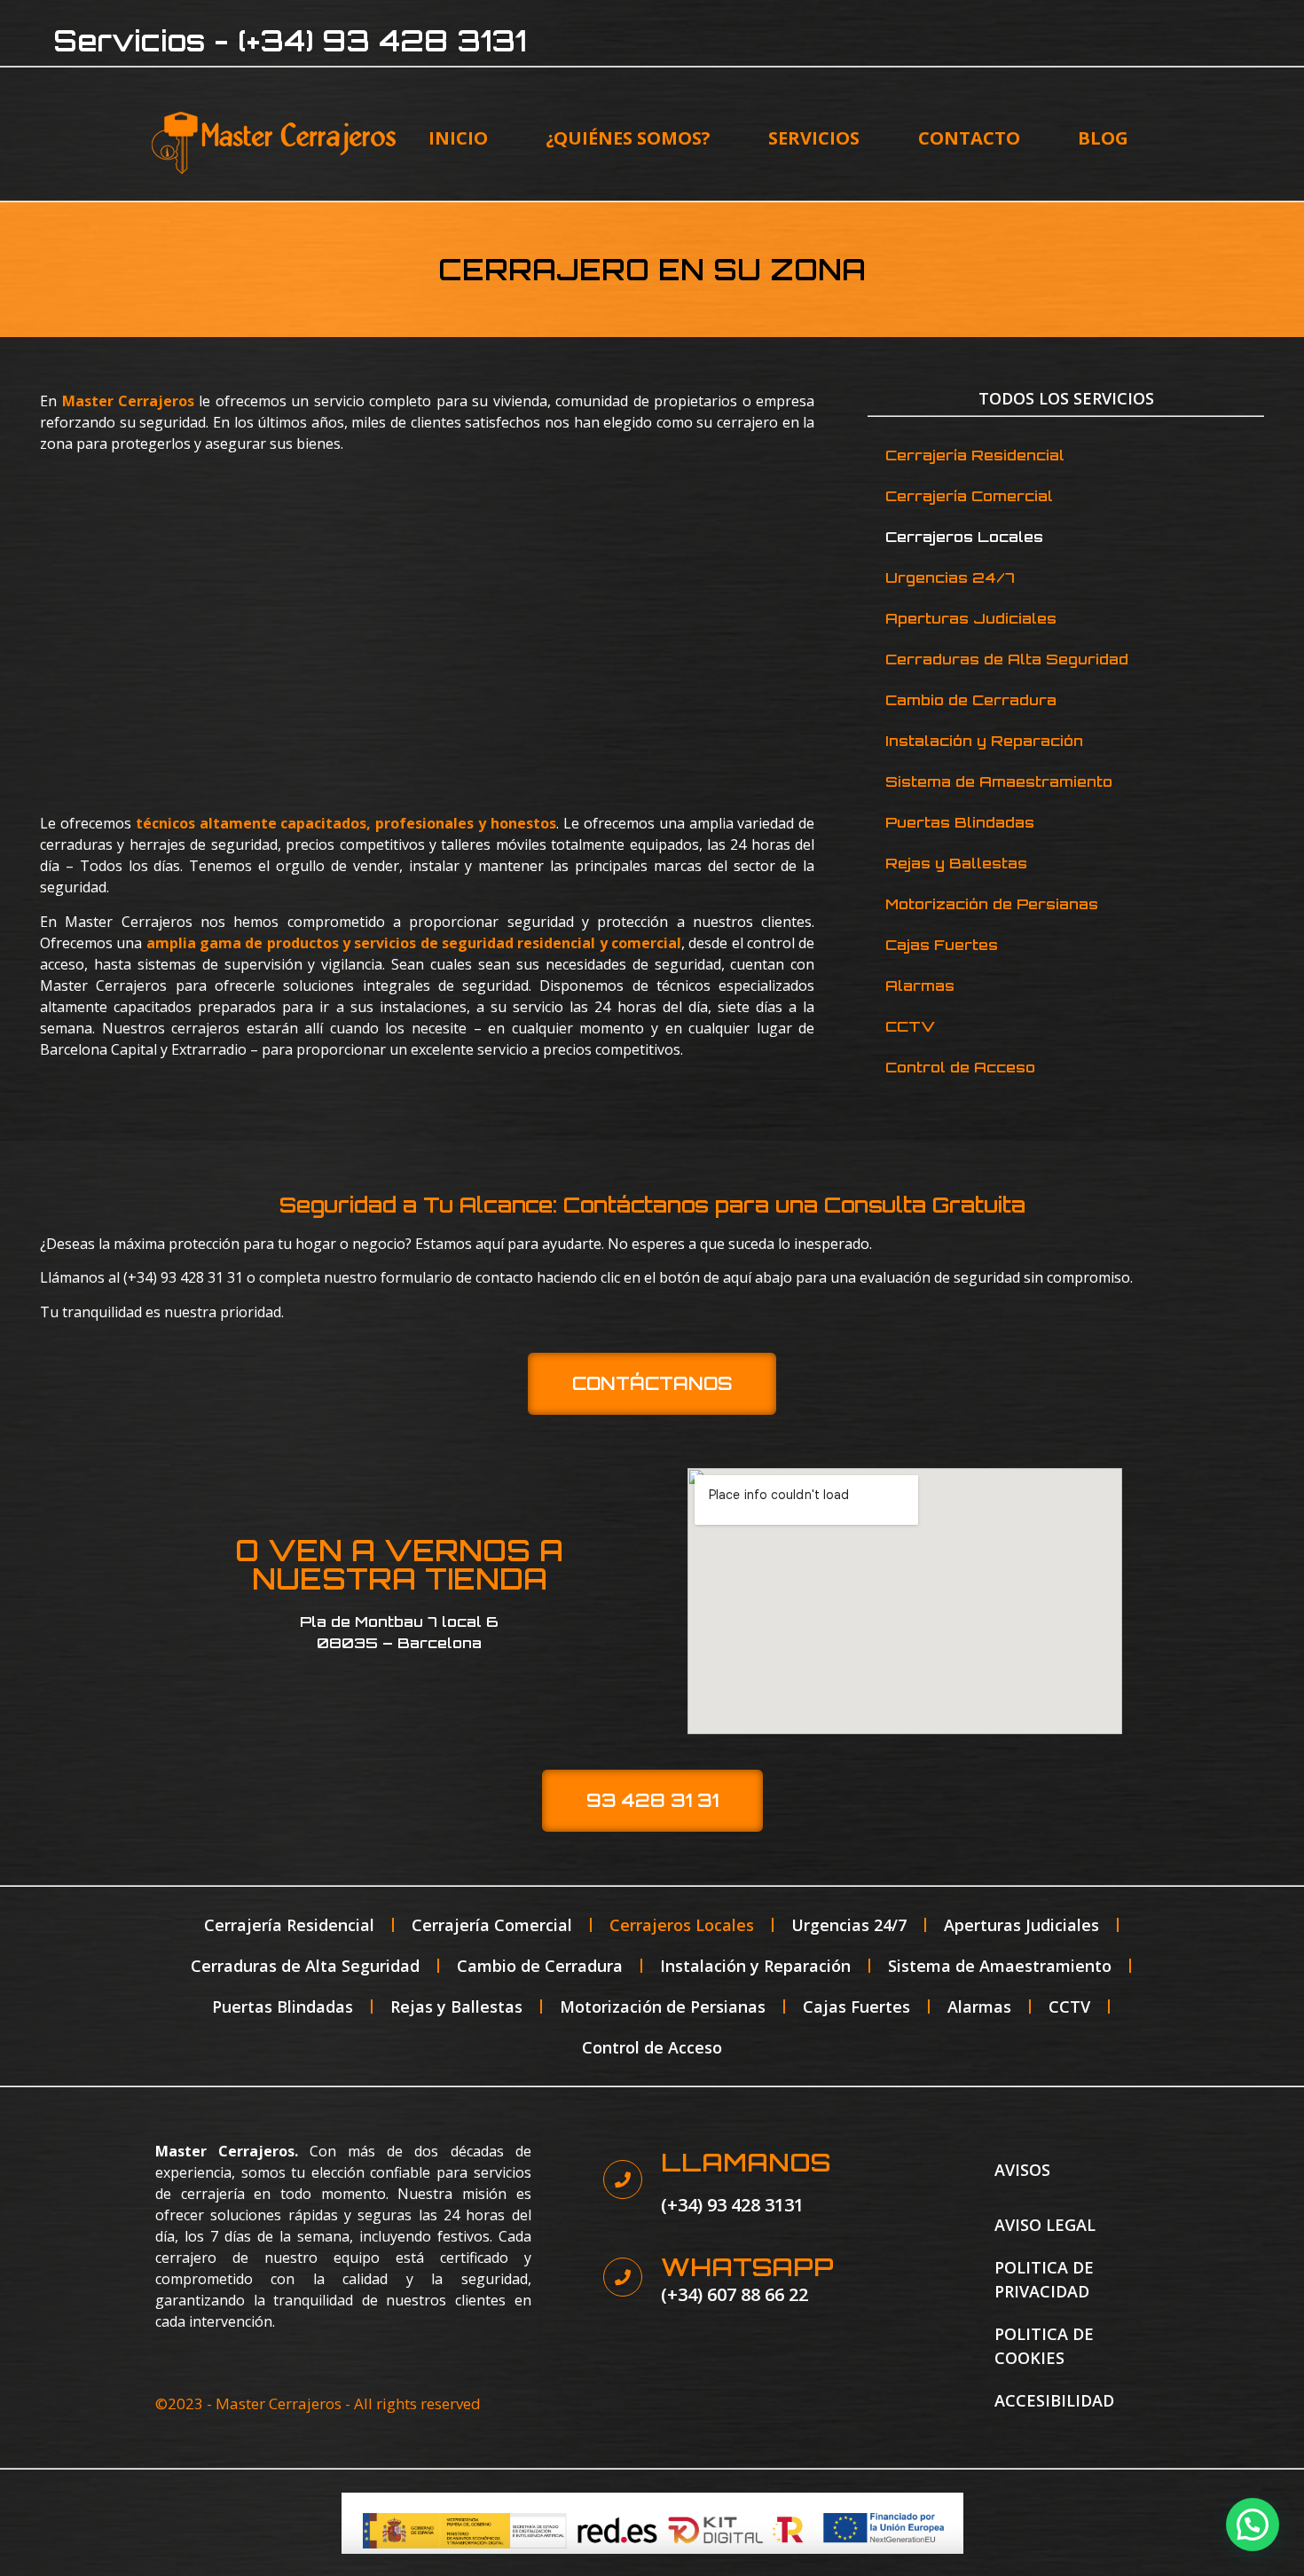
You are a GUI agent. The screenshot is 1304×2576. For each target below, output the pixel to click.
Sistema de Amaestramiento (999, 781)
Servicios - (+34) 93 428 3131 (290, 41)
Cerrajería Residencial (975, 455)
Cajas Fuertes (942, 945)
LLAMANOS (746, 2162)
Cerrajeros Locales (964, 537)
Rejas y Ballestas (956, 863)
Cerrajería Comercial (969, 496)
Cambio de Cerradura (971, 700)
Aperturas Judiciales (971, 618)
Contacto (969, 138)
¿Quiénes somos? (628, 138)
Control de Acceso (960, 1067)
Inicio (458, 138)
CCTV (910, 1026)
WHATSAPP (747, 2267)
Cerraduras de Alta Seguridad (1007, 659)
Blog (1103, 138)
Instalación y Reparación (984, 741)
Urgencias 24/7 (950, 577)
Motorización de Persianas (992, 904)
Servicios (814, 138)
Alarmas (920, 986)
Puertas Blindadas (960, 822)
